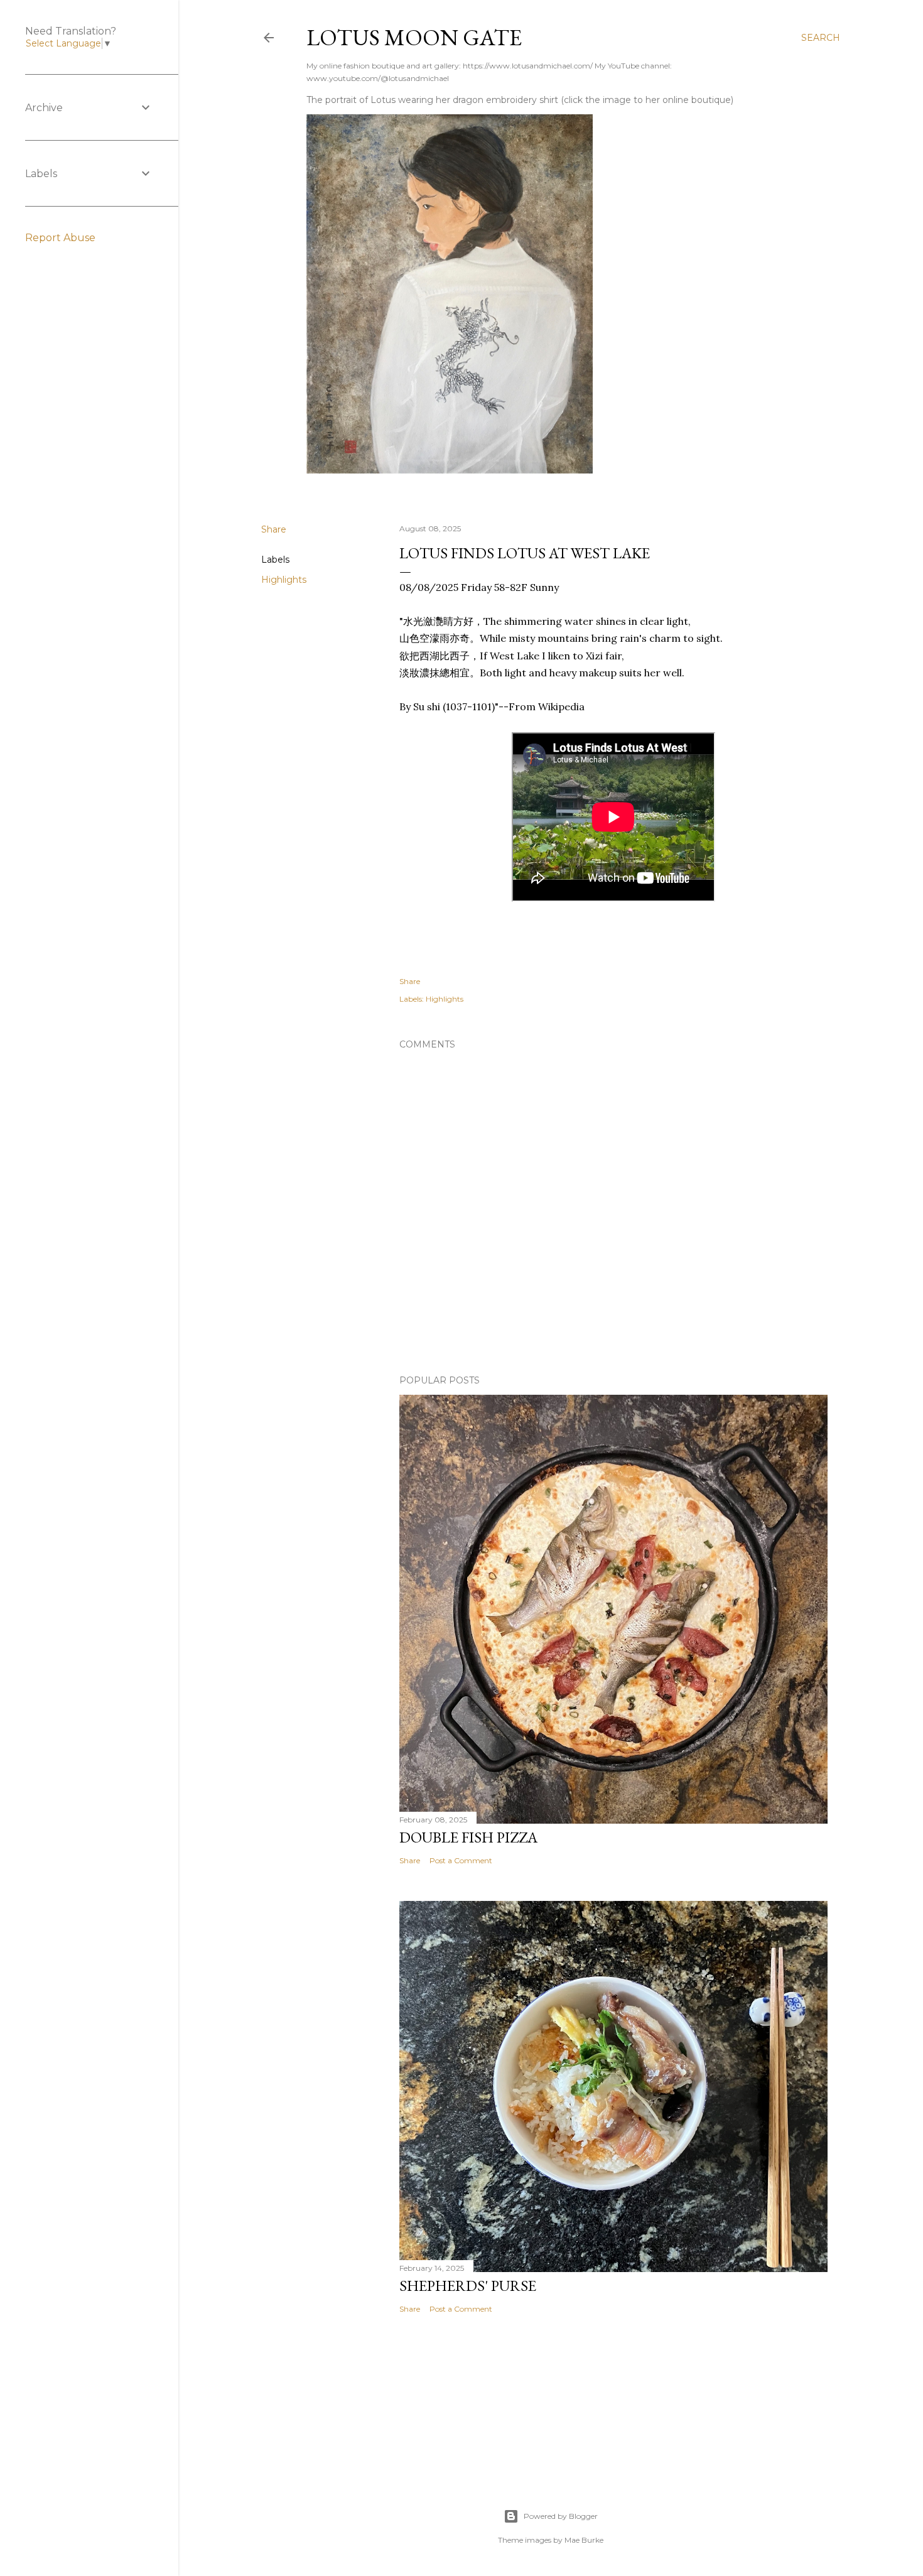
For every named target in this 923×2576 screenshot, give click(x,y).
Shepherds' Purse (468, 2286)
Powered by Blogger (561, 2516)
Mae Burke (584, 2540)
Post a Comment (461, 1860)
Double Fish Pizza (468, 1837)
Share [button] (274, 529)
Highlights (284, 580)
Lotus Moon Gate (414, 37)
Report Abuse (60, 238)
